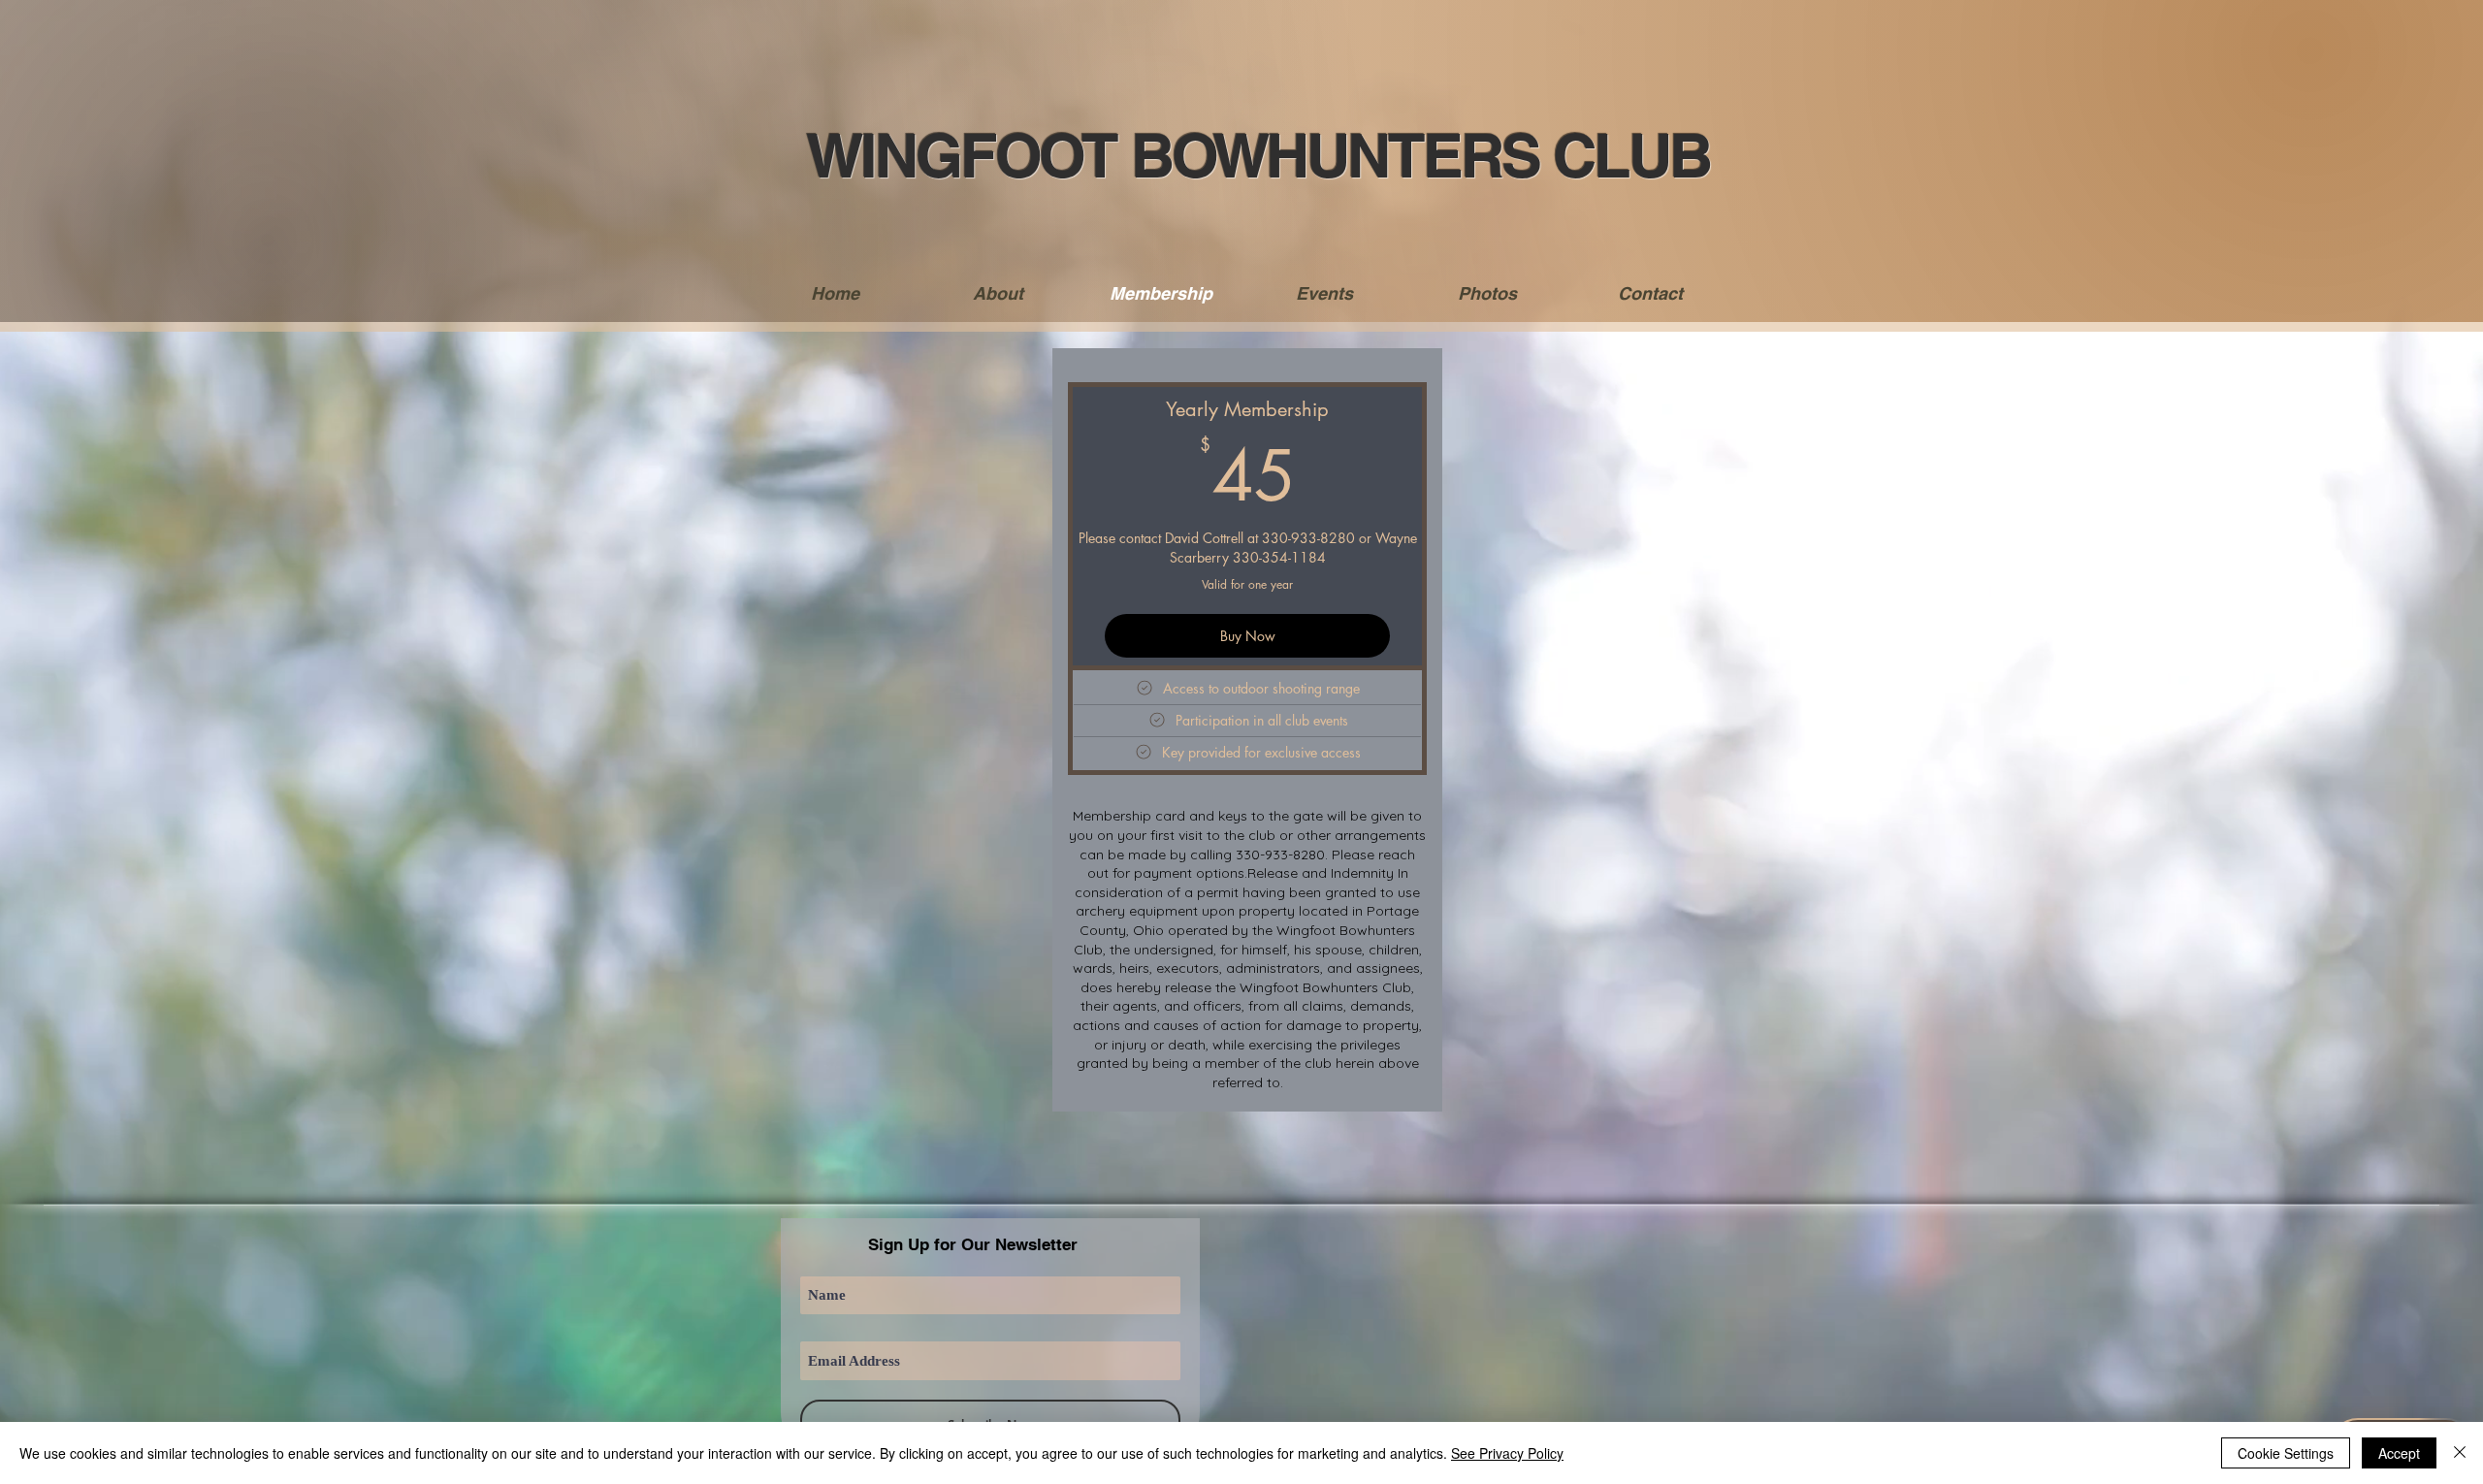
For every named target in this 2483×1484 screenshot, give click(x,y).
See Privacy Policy (1507, 1453)
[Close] (2460, 1453)
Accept (2399, 1453)
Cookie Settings (2286, 1453)
